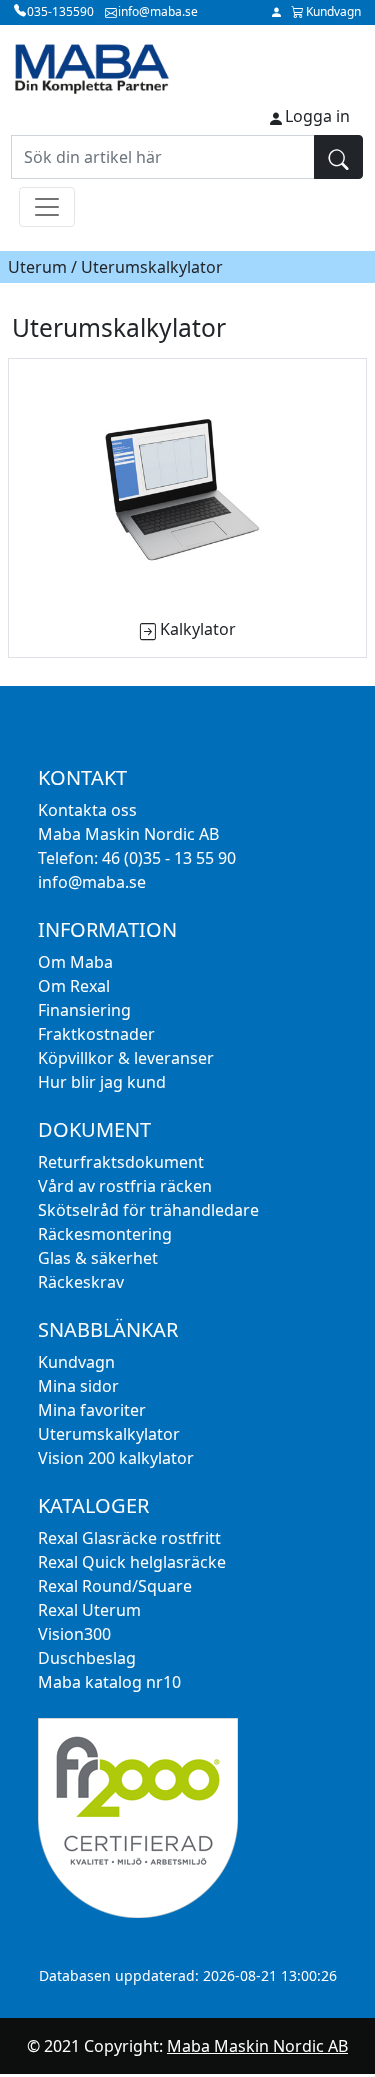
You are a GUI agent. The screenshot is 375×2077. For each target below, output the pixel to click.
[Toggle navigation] (47, 207)
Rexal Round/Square (115, 1586)
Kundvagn (76, 1362)
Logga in (317, 116)
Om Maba (75, 962)
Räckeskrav (81, 1282)
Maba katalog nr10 (109, 1682)
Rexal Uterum (89, 1610)
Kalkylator (198, 629)
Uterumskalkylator (109, 1434)
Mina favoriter (92, 1410)
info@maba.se (92, 882)
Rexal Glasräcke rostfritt (129, 1538)
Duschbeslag (87, 1658)
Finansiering (84, 1010)
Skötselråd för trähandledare (148, 1210)
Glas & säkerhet (98, 1258)
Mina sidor (78, 1386)
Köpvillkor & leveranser (126, 1058)
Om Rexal (74, 986)
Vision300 (74, 1634)
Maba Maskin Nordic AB (257, 2046)
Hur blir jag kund (102, 1082)
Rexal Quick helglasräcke (132, 1562)
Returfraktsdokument (121, 1162)
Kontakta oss (87, 810)
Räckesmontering (105, 1234)
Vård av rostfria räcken (125, 1186)
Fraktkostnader (96, 1034)
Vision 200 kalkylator (116, 1458)
